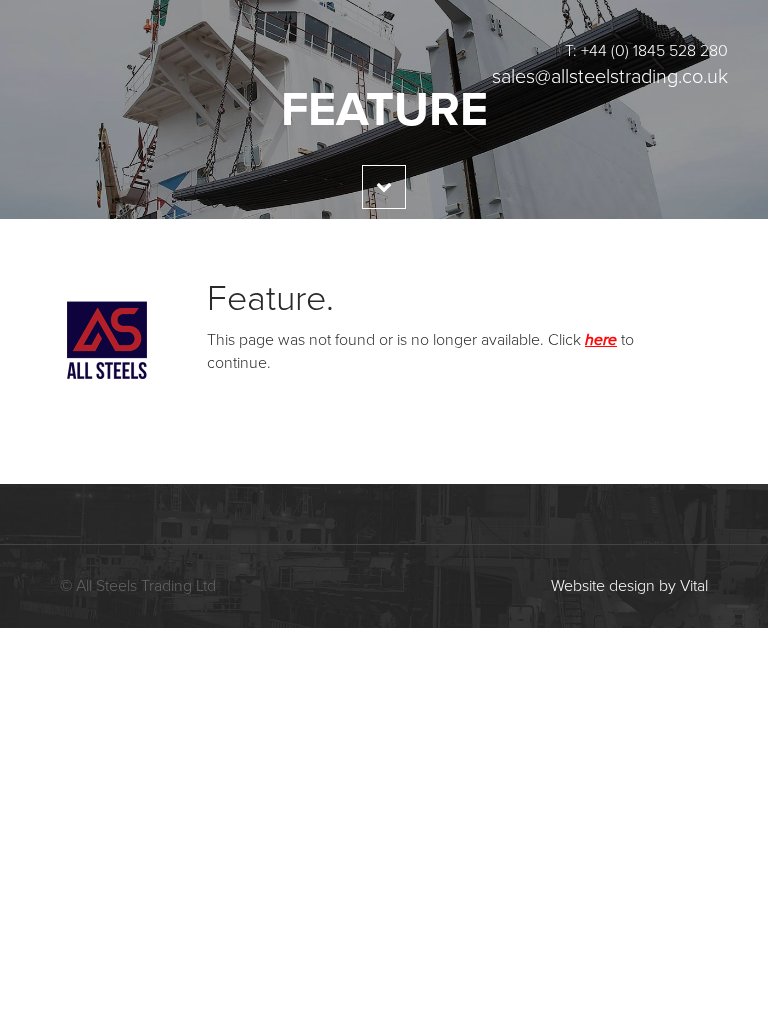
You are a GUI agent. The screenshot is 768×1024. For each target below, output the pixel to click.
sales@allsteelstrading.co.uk (610, 77)
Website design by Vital (629, 586)
